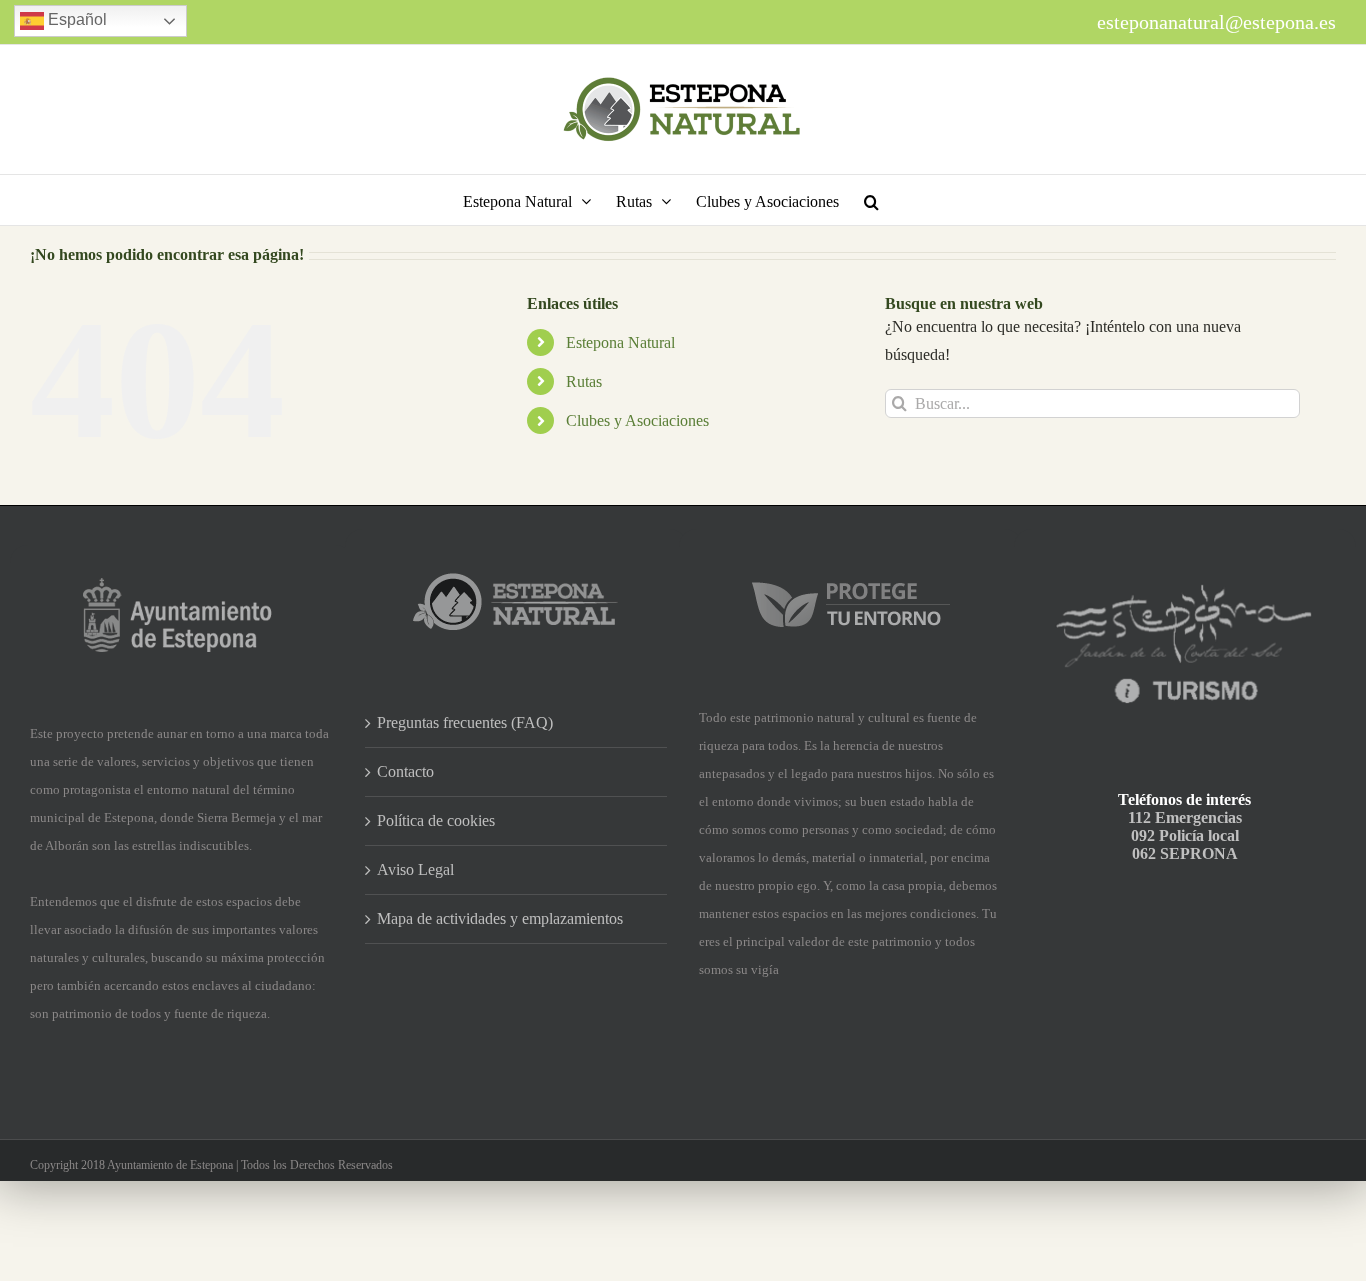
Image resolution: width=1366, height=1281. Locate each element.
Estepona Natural (620, 342)
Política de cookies (436, 820)
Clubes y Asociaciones (637, 420)
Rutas (584, 381)
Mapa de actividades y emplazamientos (500, 918)
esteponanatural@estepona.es (1216, 22)
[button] (871, 200)
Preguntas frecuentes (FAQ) (465, 722)
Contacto (405, 771)
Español (75, 19)
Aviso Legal (415, 869)
